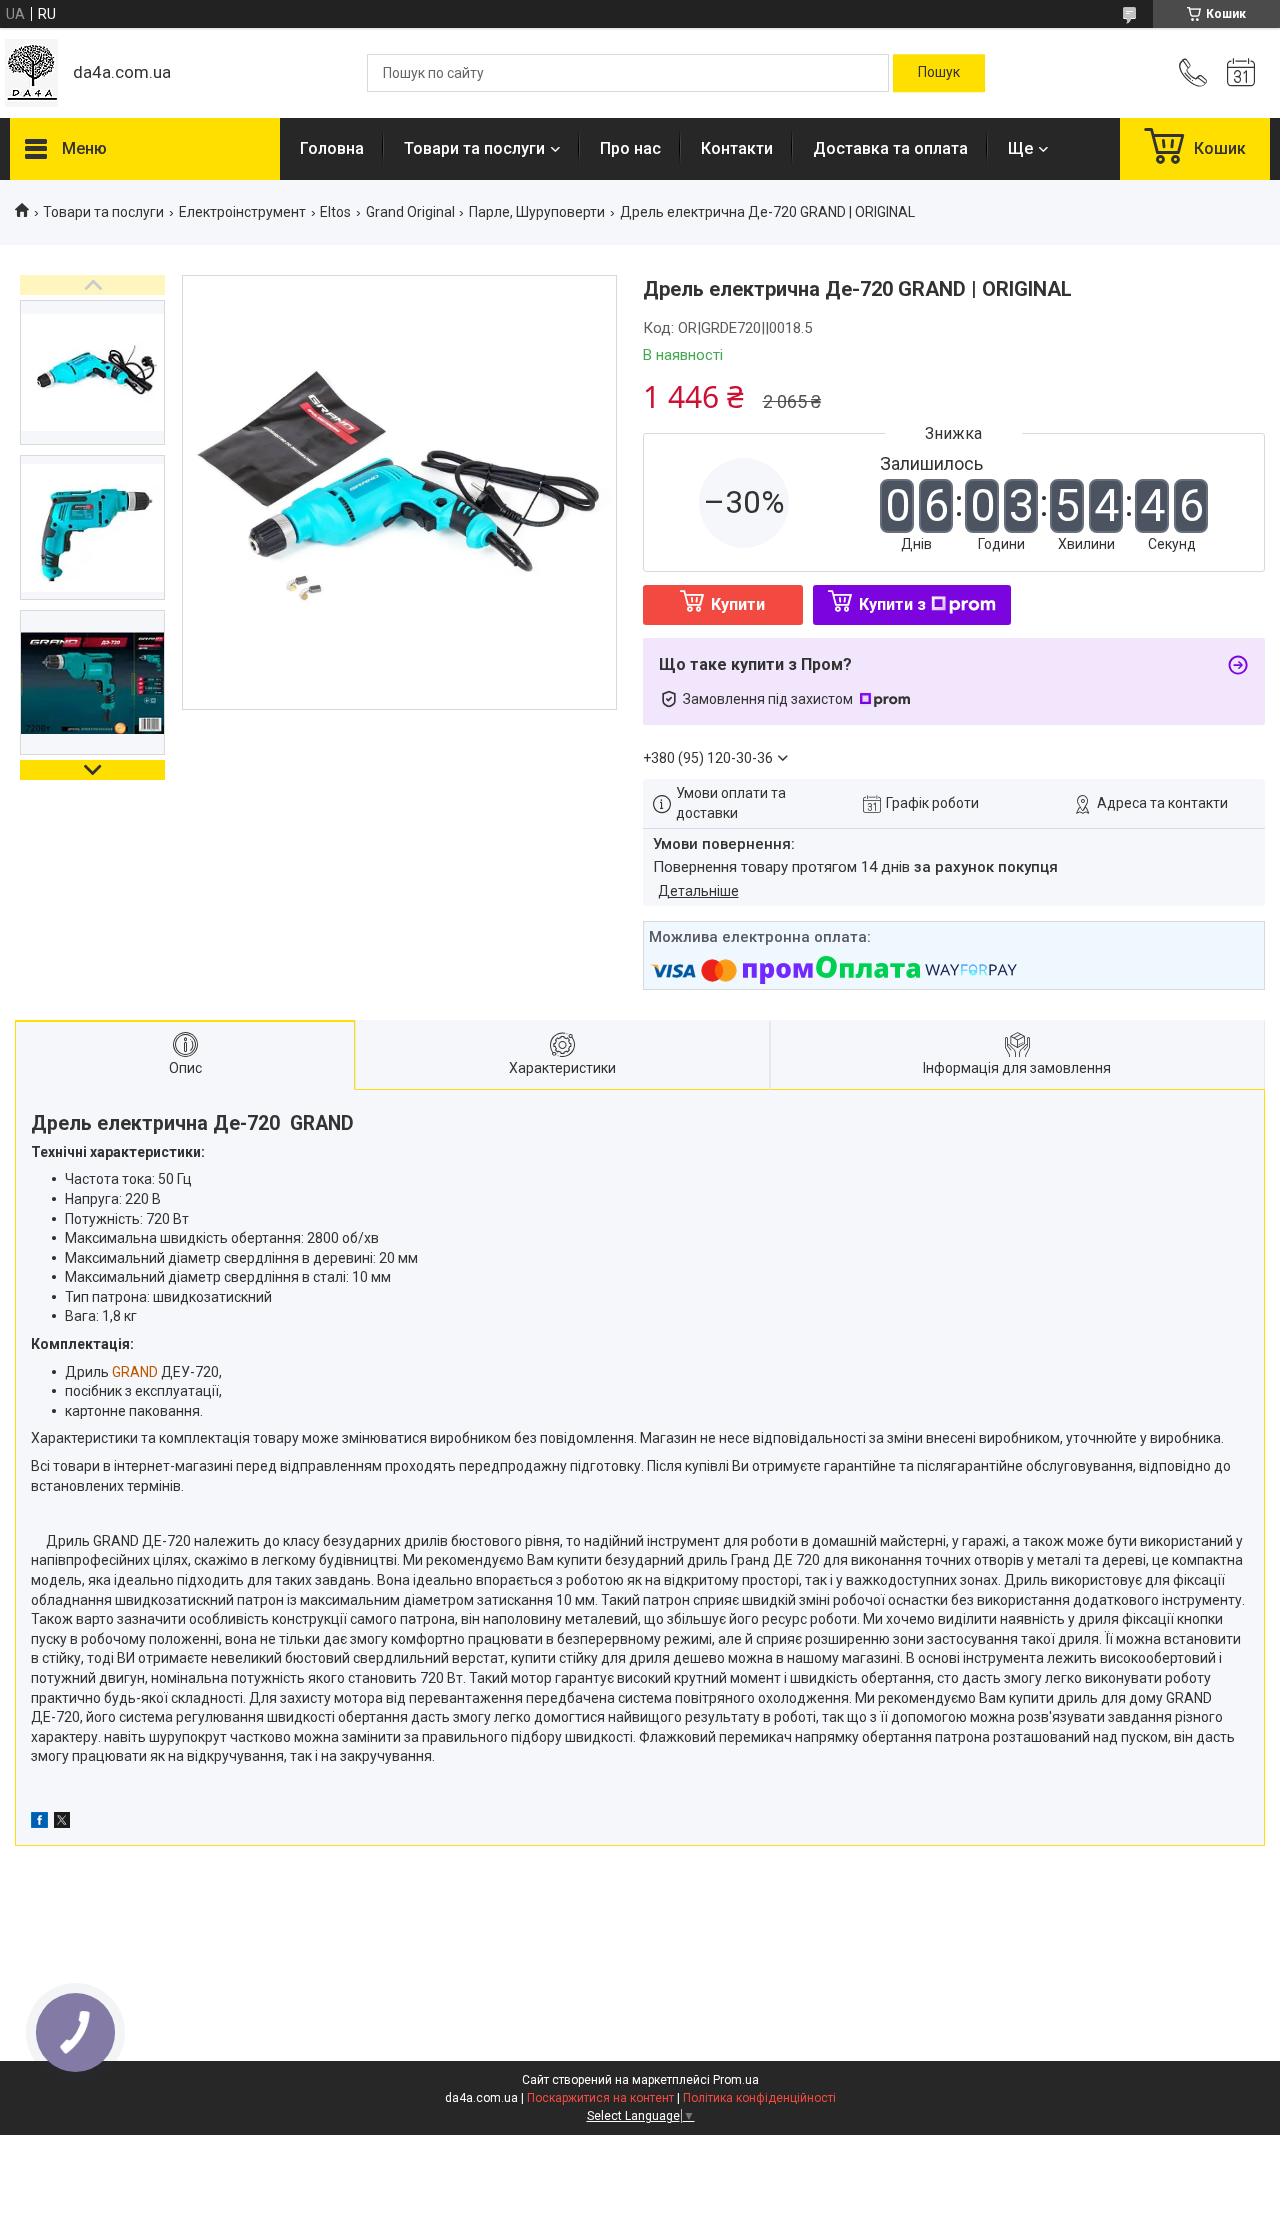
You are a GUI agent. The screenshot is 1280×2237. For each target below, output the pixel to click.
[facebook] (39, 1823)
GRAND (135, 1372)
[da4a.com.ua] (31, 73)
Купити (738, 604)
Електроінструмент (242, 212)
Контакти (737, 148)
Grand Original (410, 212)
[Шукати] (939, 73)
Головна (332, 148)
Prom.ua (736, 2080)
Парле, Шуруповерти (537, 212)
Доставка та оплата (890, 148)
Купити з (892, 604)
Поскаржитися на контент (600, 2098)
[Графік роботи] (1241, 73)
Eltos (335, 212)
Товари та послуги (474, 148)
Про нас (630, 148)
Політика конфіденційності (759, 2098)
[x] (62, 1823)
